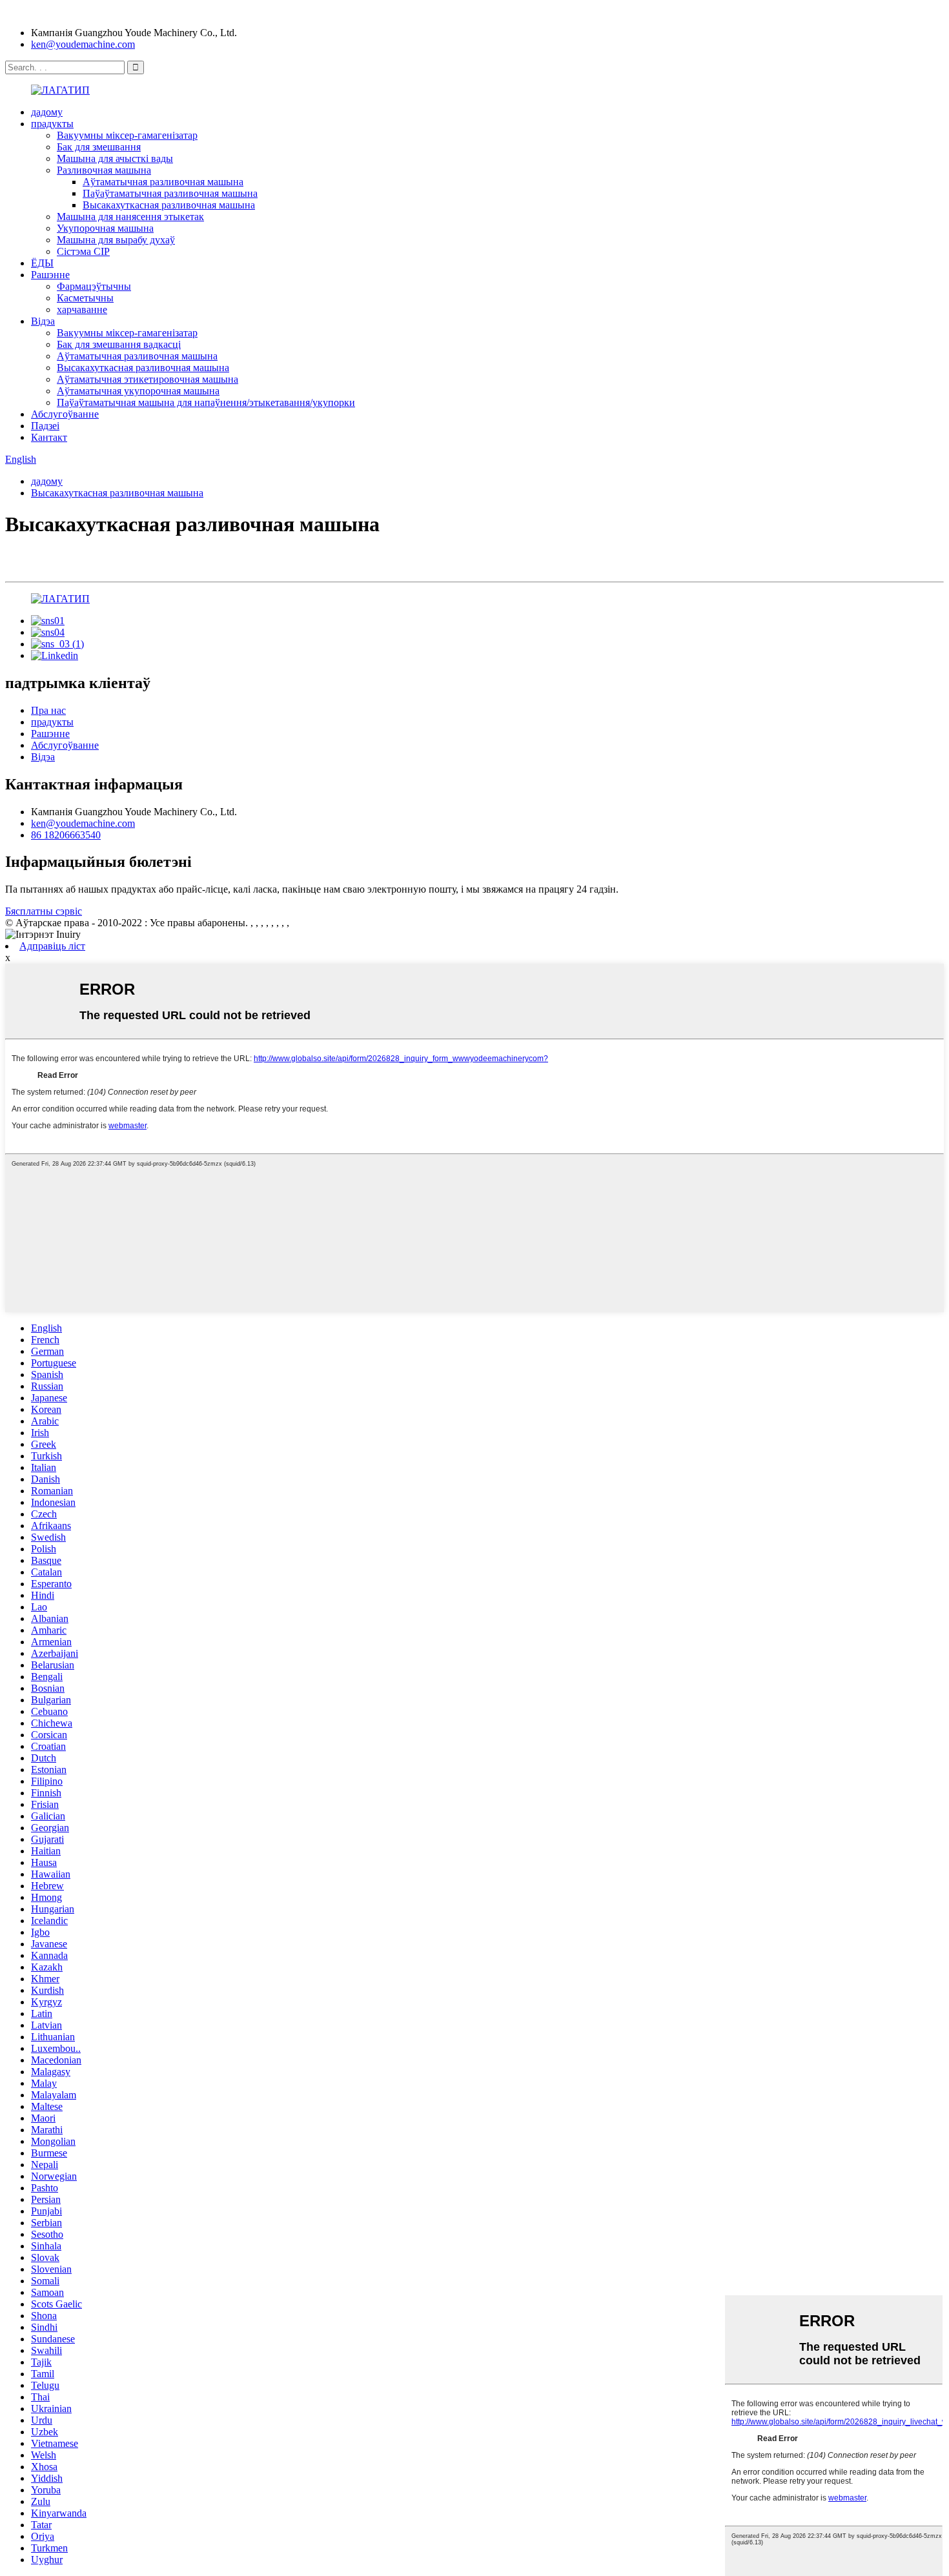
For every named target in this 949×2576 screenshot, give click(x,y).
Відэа (43, 321)
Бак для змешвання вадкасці (119, 344)
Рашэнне (50, 275)
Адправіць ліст (52, 946)
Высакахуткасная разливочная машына (169, 205)
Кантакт (49, 437)
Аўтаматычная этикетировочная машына (148, 379)
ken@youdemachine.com (83, 44)
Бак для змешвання (99, 147)
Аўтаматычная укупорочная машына (138, 391)
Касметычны (85, 298)
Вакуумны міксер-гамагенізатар (127, 135)
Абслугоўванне (65, 414)
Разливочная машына (104, 170)
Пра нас (48, 710)
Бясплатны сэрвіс (44, 911)
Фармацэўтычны (94, 286)
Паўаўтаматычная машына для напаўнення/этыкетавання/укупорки (206, 402)
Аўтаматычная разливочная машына (163, 182)
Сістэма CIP (83, 251)
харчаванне (82, 309)
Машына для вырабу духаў (116, 240)
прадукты (52, 124)
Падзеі (45, 426)
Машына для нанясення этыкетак (130, 217)
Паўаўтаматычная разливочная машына (170, 193)
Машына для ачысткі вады (115, 158)
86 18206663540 (66, 835)
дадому (47, 112)
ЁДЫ (42, 263)
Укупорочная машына (105, 228)
